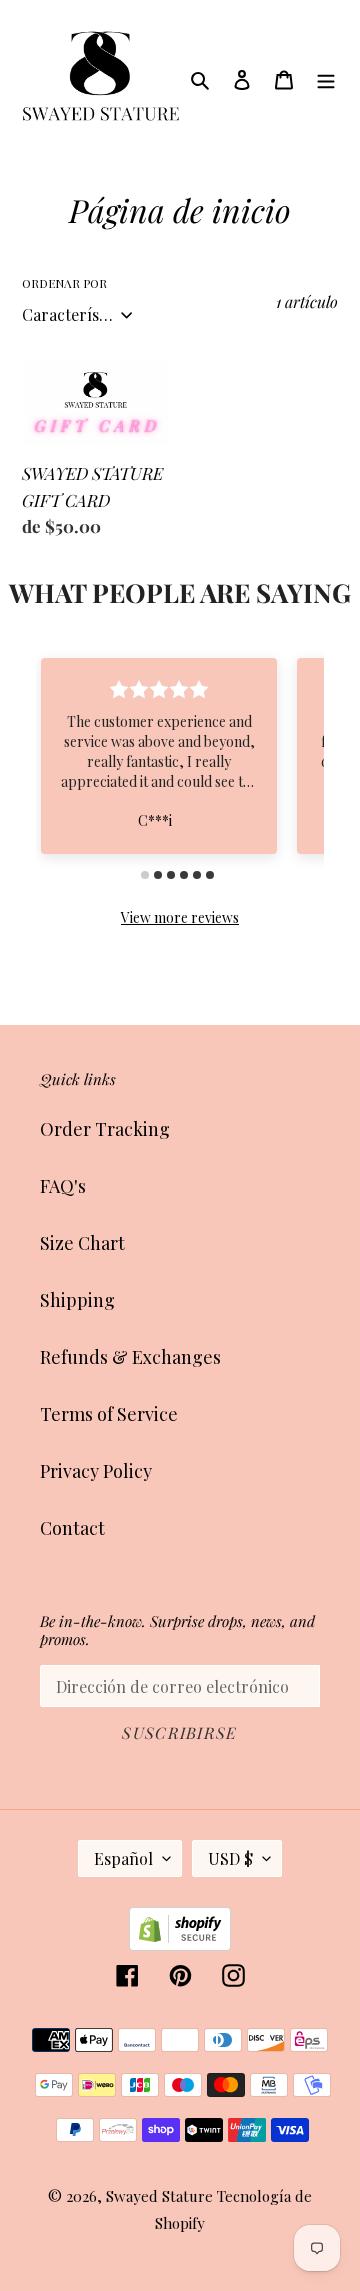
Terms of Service (109, 1414)
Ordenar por (64, 283)
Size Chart (82, 1243)
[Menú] (326, 77)
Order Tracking (105, 1129)
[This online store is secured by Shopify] (180, 1944)
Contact (72, 1528)
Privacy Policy (96, 1471)
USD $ (230, 1858)
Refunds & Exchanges (130, 1357)
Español (123, 1858)
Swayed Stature (159, 2196)
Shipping (77, 1300)
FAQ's (63, 1186)
